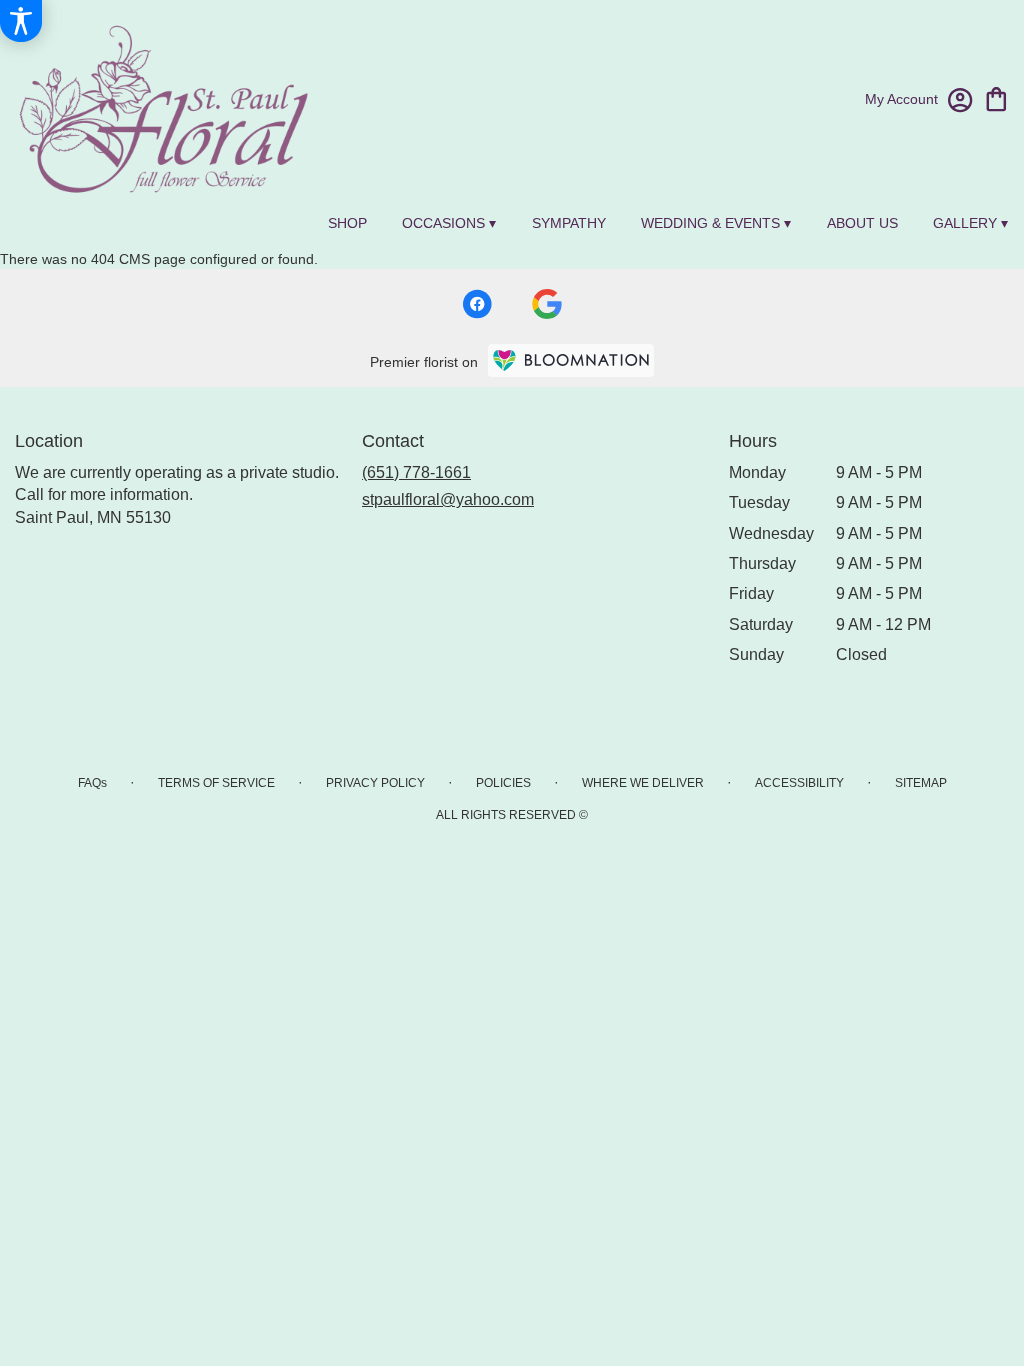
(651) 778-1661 (416, 472)
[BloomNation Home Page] (571, 360)
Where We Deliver (643, 783)
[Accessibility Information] (21, 21)
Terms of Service (216, 783)
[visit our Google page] (547, 304)
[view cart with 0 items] (996, 97)
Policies (503, 783)
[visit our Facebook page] (477, 304)
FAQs (92, 783)
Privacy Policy (375, 783)
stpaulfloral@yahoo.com (448, 499)
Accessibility (799, 783)
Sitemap (921, 783)
